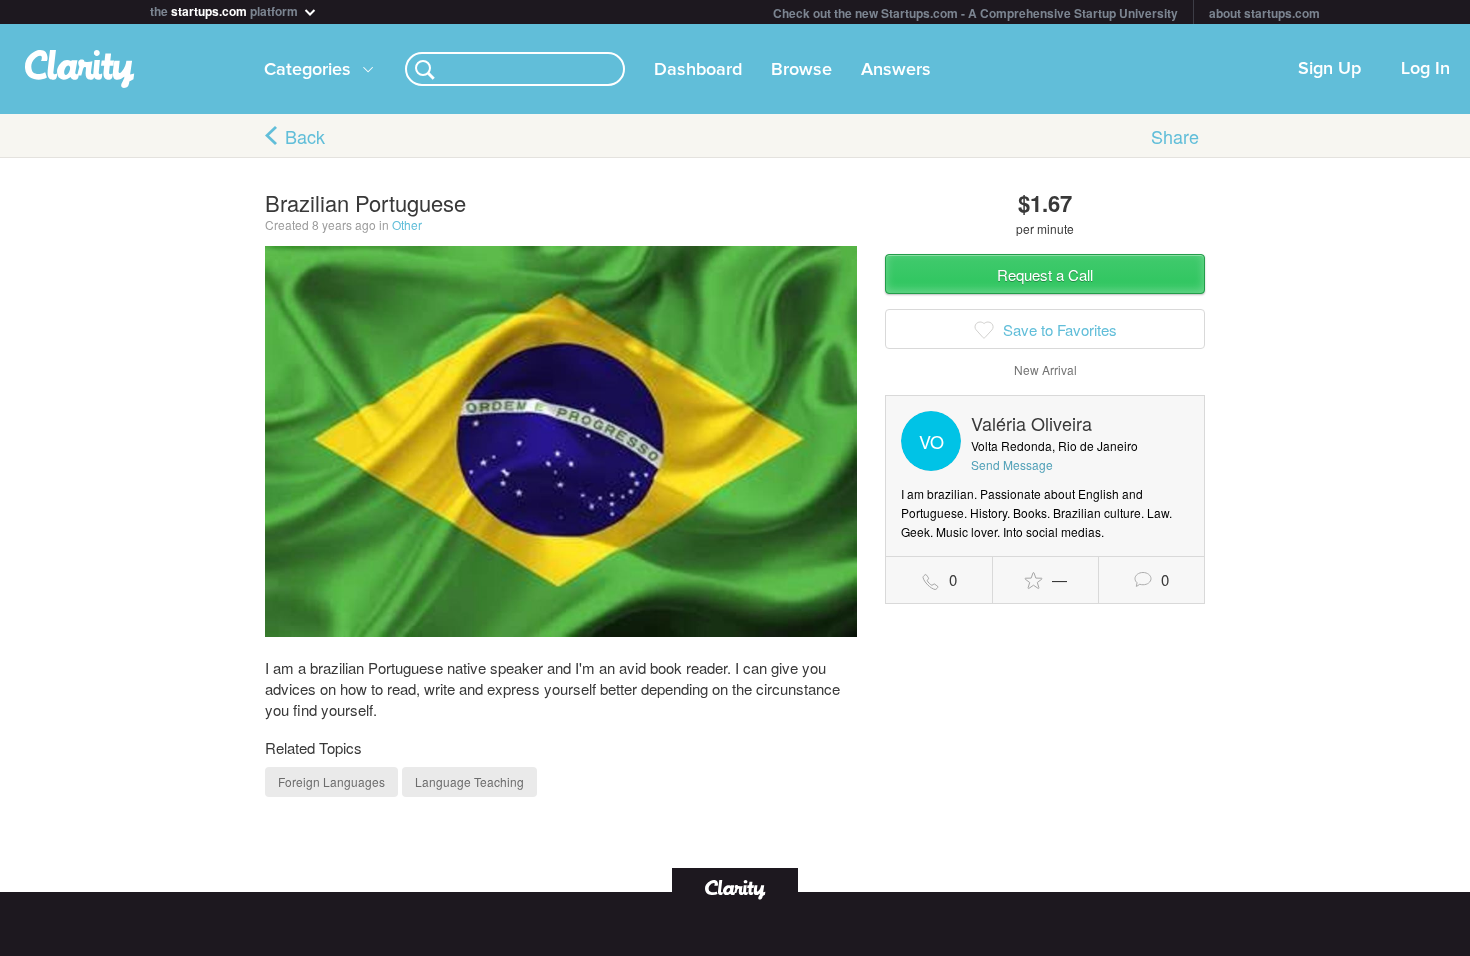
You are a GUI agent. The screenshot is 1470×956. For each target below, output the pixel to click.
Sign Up (1329, 69)
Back (305, 136)
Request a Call (1045, 274)
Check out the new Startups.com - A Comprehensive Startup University (975, 13)
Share (1175, 136)
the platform (225, 9)
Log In (1425, 69)
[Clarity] (735, 887)
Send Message (1012, 464)
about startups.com (1264, 13)
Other (407, 224)
